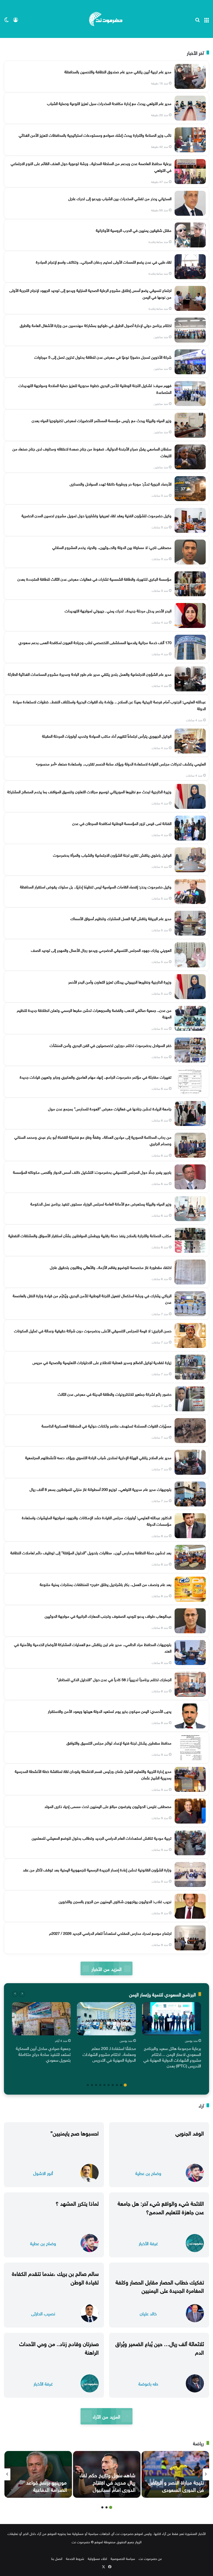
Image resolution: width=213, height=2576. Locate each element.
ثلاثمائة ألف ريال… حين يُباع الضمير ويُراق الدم (160, 2347)
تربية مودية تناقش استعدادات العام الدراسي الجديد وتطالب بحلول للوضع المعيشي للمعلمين (102, 1838)
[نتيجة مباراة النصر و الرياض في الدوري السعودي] (175, 2474)
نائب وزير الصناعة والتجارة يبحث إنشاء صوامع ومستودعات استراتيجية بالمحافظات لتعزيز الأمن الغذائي (95, 135)
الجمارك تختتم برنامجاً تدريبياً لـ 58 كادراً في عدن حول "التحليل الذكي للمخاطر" (114, 1679)
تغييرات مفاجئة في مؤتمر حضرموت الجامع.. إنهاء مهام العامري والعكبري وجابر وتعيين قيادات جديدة (96, 1077)
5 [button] (109, 2085)
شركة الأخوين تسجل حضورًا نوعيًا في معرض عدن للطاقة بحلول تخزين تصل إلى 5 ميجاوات (103, 357)
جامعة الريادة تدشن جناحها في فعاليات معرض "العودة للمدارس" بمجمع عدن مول (110, 1108)
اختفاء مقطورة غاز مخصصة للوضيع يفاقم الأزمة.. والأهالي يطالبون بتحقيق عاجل (111, 1267)
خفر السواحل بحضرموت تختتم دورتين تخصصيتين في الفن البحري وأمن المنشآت (111, 1045)
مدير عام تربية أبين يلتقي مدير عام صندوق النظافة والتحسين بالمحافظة (118, 71)
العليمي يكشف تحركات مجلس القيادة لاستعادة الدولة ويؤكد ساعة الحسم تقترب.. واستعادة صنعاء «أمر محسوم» (121, 763)
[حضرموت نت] (106, 19)
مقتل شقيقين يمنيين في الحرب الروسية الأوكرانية (134, 230)
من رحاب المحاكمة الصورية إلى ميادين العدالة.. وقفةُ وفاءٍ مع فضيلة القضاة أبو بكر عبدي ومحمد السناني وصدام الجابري (93, 1140)
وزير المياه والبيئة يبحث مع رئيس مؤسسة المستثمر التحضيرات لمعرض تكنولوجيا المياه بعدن (102, 420)
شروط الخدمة (75, 2558)
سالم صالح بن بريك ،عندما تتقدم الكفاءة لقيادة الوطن (55, 2277)
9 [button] (92, 2085)
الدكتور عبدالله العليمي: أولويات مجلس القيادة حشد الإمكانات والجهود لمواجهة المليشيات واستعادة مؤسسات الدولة (97, 1520)
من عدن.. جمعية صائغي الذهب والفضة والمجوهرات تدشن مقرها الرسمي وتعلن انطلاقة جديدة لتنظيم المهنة (94, 1013)
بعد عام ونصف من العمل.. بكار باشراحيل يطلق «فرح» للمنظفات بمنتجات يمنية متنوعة (106, 1584)
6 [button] (104, 2085)
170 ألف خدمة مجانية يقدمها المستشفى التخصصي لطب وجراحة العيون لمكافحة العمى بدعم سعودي (95, 642)
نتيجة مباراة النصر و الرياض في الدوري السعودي (176, 2485)
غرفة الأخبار (148, 2243)
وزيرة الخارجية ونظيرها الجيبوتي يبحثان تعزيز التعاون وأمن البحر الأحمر (120, 981)
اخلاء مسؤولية (97, 2558)
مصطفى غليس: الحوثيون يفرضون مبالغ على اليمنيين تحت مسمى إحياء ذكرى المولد (108, 1806)
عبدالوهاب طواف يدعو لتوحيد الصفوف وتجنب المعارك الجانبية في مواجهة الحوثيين (108, 1616)
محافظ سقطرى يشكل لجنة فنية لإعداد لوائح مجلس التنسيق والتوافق (119, 1742)
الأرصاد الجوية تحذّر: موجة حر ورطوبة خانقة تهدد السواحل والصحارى (121, 483)
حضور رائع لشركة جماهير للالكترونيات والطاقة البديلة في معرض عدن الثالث (115, 1394)
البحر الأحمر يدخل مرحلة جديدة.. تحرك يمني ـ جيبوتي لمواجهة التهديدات (118, 610)
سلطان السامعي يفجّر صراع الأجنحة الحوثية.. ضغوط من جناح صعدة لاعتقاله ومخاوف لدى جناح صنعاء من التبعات (92, 452)
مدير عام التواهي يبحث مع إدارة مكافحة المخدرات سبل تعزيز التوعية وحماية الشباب (109, 103)
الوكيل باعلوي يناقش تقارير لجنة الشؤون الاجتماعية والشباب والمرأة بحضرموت (112, 855)
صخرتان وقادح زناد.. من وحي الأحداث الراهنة (59, 2347)
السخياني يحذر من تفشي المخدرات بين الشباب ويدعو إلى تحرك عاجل (120, 198)
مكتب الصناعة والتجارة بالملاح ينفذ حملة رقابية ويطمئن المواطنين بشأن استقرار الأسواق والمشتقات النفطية (90, 1235)
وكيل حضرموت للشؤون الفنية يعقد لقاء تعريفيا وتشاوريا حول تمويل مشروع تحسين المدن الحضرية (96, 515)
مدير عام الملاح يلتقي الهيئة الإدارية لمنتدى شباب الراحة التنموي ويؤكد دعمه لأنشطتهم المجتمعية (98, 1457)
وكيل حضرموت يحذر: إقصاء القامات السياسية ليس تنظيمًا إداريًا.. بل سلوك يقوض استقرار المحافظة (96, 886)
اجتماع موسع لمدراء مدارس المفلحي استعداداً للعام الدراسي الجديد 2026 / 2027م (110, 1933)
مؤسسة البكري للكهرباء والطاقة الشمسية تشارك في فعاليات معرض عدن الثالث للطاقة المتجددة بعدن (94, 579)
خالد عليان (148, 2313)
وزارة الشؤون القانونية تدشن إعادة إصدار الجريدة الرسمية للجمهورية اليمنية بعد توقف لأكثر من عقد (97, 1869)
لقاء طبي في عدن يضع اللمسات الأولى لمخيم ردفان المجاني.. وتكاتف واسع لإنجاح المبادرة (104, 261)
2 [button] (121, 2085)
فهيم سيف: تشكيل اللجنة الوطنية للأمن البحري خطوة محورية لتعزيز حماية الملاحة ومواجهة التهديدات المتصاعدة (95, 388)
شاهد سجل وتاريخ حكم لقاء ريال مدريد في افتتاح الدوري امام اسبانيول (107, 2482)
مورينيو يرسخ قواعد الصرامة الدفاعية (46, 2485)
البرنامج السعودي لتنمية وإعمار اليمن (162, 1994)
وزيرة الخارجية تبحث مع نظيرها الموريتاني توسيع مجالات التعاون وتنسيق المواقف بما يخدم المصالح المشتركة (89, 791)
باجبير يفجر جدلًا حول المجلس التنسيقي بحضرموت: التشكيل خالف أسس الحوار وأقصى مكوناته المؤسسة (92, 1172)
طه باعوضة (148, 2383)
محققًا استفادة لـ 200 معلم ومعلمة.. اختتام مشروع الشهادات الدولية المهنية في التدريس (109, 2054)
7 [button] (100, 2085)
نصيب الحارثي (43, 2313)
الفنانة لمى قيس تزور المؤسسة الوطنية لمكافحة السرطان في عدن (122, 823)
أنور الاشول (43, 2173)
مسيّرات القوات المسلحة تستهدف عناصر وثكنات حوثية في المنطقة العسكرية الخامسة (106, 1425)
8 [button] (96, 2085)
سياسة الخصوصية (123, 2558)
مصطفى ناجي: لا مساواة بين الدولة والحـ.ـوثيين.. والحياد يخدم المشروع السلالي (112, 547)
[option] (172, 2036)
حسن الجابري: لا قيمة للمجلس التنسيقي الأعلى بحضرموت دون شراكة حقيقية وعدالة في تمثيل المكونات (93, 1330)
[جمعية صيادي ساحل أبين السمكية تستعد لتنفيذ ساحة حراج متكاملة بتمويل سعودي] (41, 2019)
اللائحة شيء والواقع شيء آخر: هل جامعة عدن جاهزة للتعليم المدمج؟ (161, 2207)
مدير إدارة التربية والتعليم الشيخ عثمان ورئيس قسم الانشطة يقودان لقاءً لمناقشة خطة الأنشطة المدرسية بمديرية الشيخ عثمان (93, 1774)
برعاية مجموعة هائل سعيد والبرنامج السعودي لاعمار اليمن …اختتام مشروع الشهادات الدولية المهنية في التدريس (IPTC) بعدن (172, 2057)
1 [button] (125, 2085)
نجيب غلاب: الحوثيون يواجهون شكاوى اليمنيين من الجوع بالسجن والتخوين (115, 1901)
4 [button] (113, 2085)
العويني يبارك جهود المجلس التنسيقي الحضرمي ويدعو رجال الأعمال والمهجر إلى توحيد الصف (101, 950)
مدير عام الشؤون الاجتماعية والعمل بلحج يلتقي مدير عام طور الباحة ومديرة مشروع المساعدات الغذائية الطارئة (90, 674)
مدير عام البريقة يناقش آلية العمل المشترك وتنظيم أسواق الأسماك (121, 918)
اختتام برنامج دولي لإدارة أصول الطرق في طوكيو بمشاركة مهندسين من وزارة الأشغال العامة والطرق (96, 325)
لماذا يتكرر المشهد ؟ (77, 2203)
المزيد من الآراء (106, 2416)
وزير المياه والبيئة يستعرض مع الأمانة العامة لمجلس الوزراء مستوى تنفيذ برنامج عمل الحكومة (101, 1203)
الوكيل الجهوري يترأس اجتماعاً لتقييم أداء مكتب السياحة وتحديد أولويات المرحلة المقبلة (107, 736)
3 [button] (117, 2085)
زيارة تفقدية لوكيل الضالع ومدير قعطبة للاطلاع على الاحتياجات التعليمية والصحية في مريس (102, 1362)
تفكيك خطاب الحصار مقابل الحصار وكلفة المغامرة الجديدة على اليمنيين (160, 2286)
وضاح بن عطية (148, 2173)
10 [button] (88, 2085)
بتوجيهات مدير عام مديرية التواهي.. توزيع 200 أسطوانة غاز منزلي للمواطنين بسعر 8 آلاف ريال (101, 1489)
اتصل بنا (57, 2558)
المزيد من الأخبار (106, 1968)
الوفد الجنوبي (190, 2132)
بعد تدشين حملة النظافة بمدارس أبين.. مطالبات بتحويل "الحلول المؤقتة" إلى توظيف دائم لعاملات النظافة (91, 1552)
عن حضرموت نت (150, 2558)
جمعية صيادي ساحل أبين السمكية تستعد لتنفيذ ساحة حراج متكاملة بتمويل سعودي (43, 2054)
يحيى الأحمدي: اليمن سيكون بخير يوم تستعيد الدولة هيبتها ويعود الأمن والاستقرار (110, 1711)
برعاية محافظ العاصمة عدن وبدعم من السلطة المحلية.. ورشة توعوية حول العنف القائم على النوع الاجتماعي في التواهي (91, 166)
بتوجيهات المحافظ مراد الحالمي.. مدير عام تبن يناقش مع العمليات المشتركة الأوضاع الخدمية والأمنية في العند (93, 1647)
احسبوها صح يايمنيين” (75, 2132)
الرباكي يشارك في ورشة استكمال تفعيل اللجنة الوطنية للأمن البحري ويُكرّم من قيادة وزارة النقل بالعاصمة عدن (92, 1299)
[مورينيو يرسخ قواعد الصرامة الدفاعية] (38, 2474)
